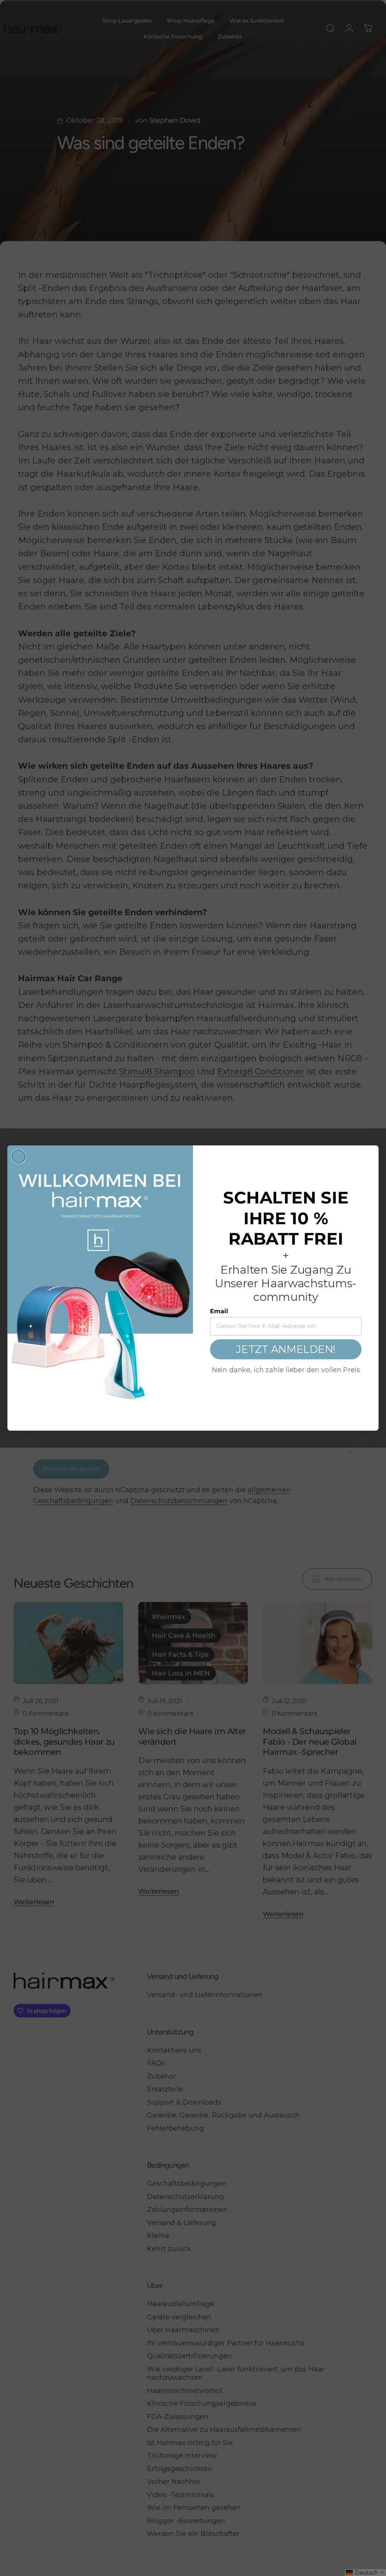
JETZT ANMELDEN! (286, 1349)
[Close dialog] (19, 1156)
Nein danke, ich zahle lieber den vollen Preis (286, 1370)
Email (219, 1311)
